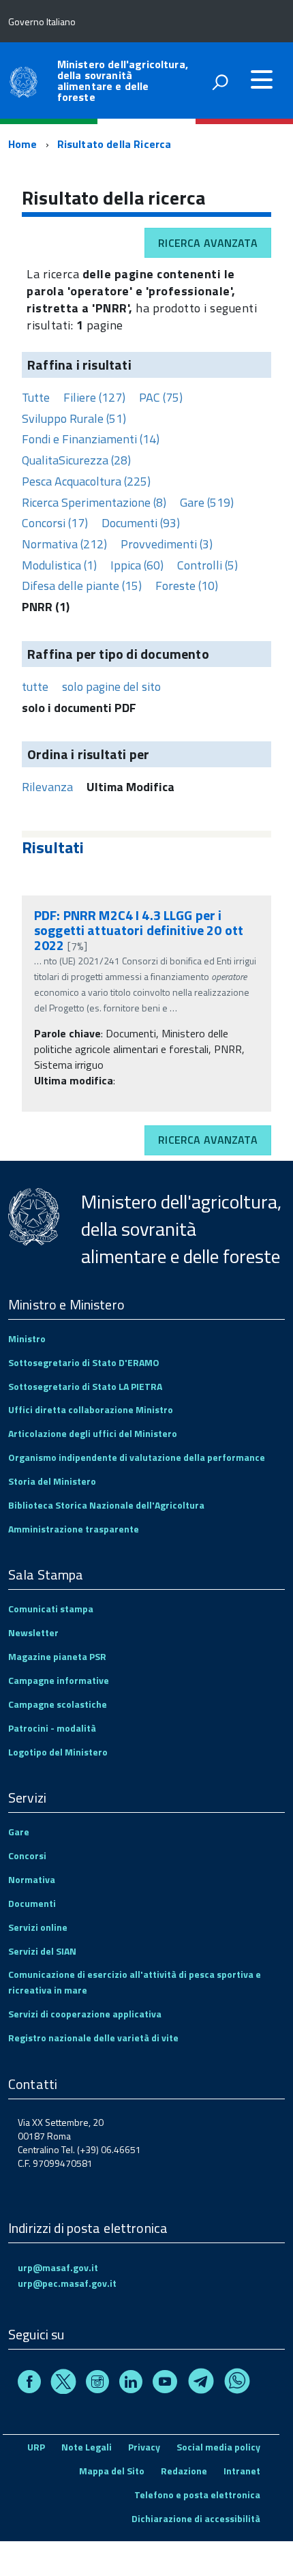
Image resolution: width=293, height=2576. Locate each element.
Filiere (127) (94, 397)
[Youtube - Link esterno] (165, 2383)
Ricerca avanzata (208, 243)
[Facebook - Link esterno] (29, 2383)
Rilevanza (47, 787)
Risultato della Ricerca (114, 144)
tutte (35, 686)
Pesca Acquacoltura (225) (86, 481)
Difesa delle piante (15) (82, 586)
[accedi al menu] (262, 80)
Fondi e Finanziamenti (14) (91, 439)
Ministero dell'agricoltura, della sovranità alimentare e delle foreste (123, 80)
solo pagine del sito (111, 686)
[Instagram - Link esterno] (97, 2383)
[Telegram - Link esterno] (201, 2383)
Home (23, 144)
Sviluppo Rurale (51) (74, 418)
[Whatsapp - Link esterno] (237, 2383)
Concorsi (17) (55, 523)
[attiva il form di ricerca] (220, 82)
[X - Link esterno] (63, 2383)
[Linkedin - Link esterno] (131, 2383)
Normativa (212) (64, 544)
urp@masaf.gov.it (58, 2267)
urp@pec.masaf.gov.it (67, 2283)
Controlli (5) (207, 565)
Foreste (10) (187, 586)
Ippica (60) (137, 565)
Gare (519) (207, 502)
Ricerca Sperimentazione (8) (94, 502)
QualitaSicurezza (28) (76, 460)
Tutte (36, 397)
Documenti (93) (141, 523)
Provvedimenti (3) (167, 544)
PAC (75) (161, 397)
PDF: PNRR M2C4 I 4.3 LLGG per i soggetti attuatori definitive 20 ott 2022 (139, 930)
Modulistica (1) (59, 565)
